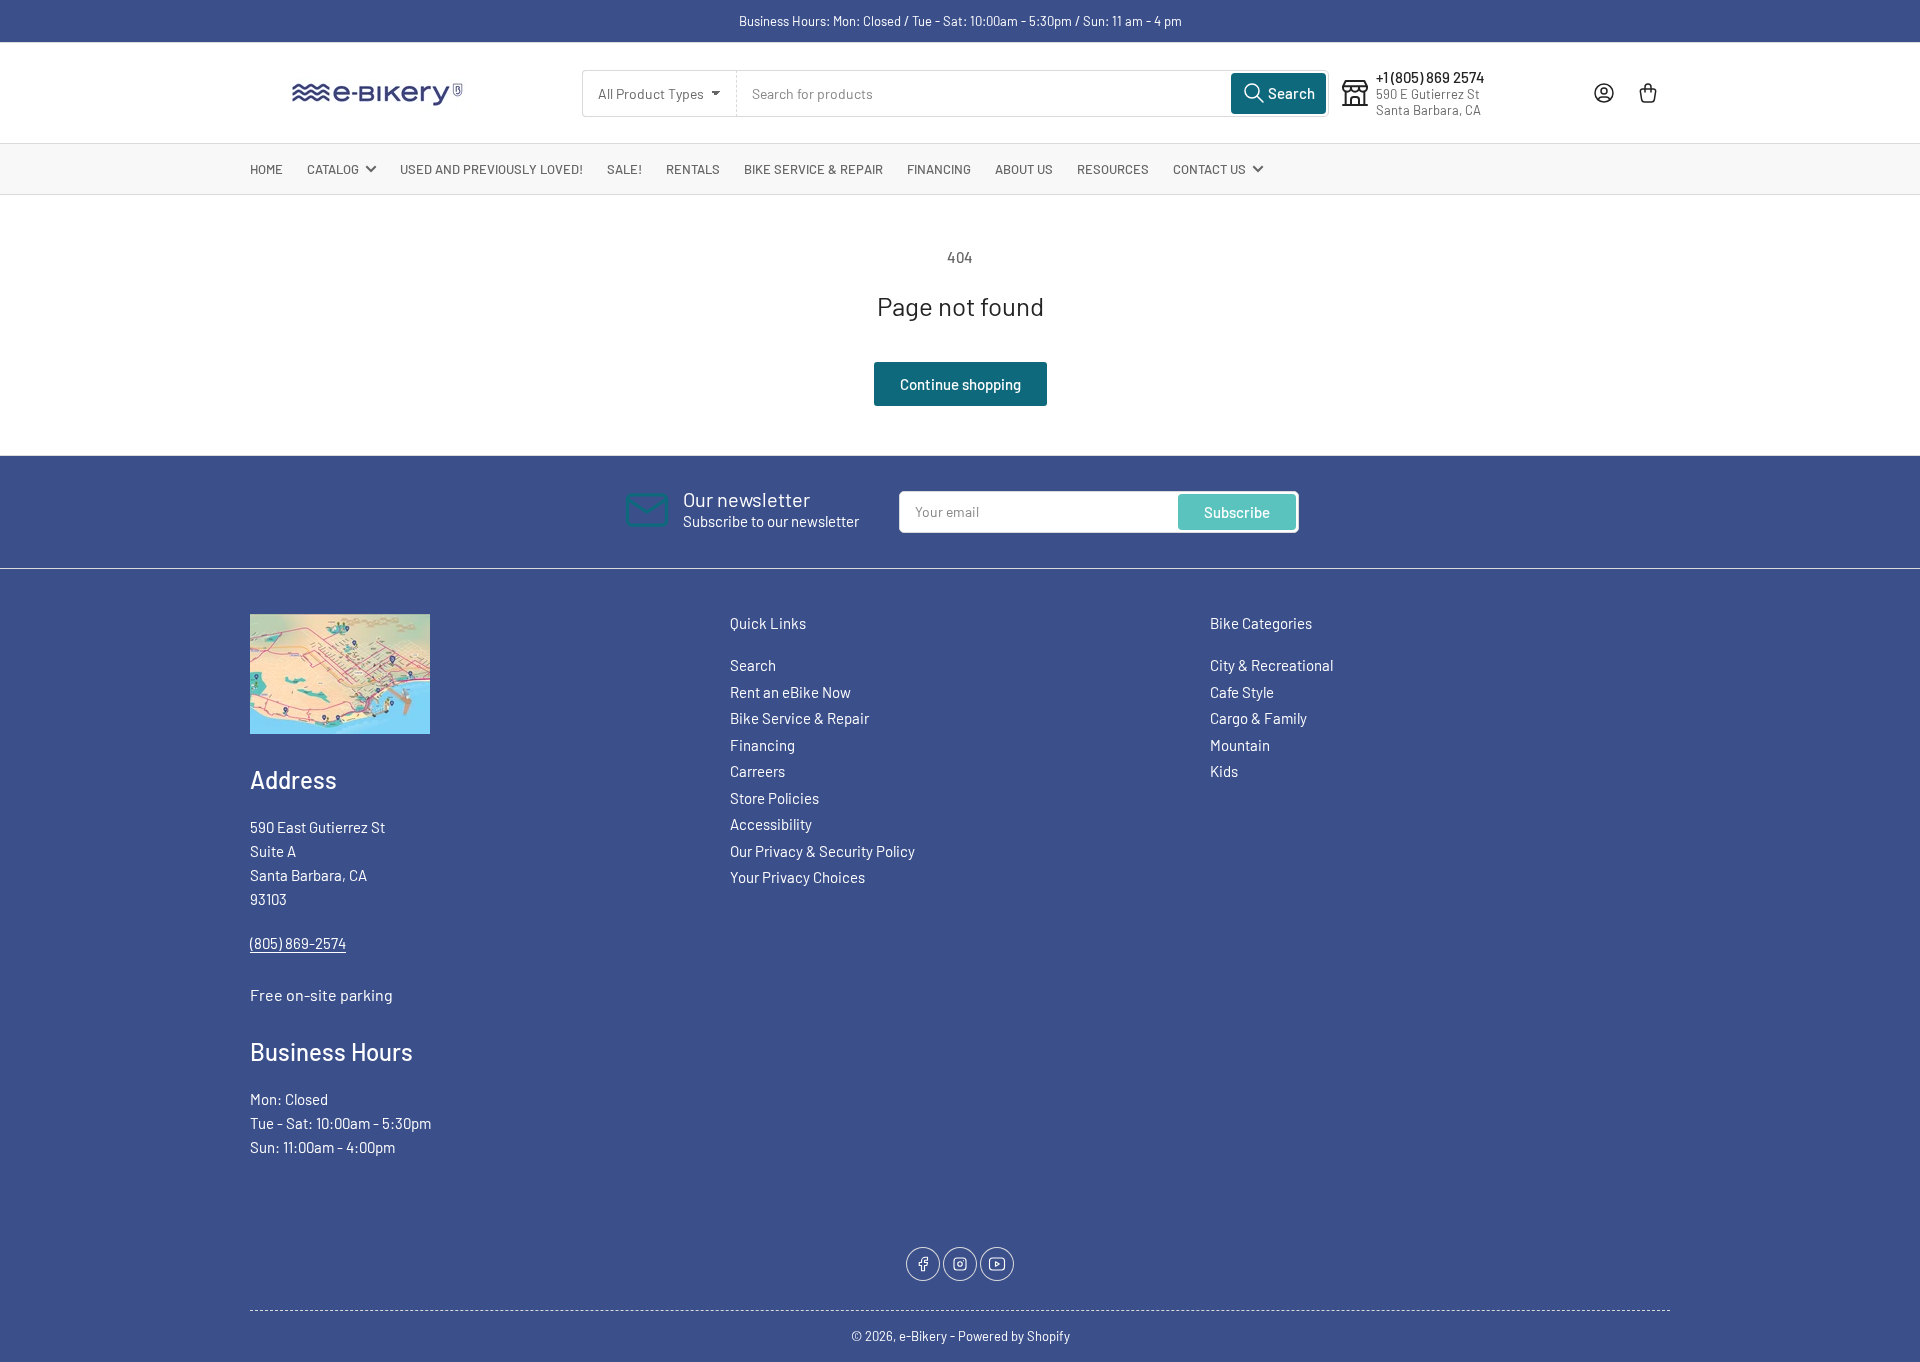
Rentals (693, 169)
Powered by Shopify (1014, 1336)
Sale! (624, 169)
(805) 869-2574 (298, 943)
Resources (1113, 169)
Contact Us (1209, 169)
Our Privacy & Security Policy (822, 851)
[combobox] (1033, 93)
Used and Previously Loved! (491, 169)
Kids (1224, 771)
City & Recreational (1271, 665)
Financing (939, 169)
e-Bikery (923, 1336)
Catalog (333, 169)
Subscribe (1237, 512)
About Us (1024, 169)
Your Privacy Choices (797, 877)
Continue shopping (960, 384)
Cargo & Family (1258, 718)
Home (266, 169)
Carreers (757, 771)
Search (753, 665)
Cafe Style (1242, 692)
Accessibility (771, 824)
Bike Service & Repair (813, 169)
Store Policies (774, 798)
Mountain (1240, 745)
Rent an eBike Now (790, 692)
